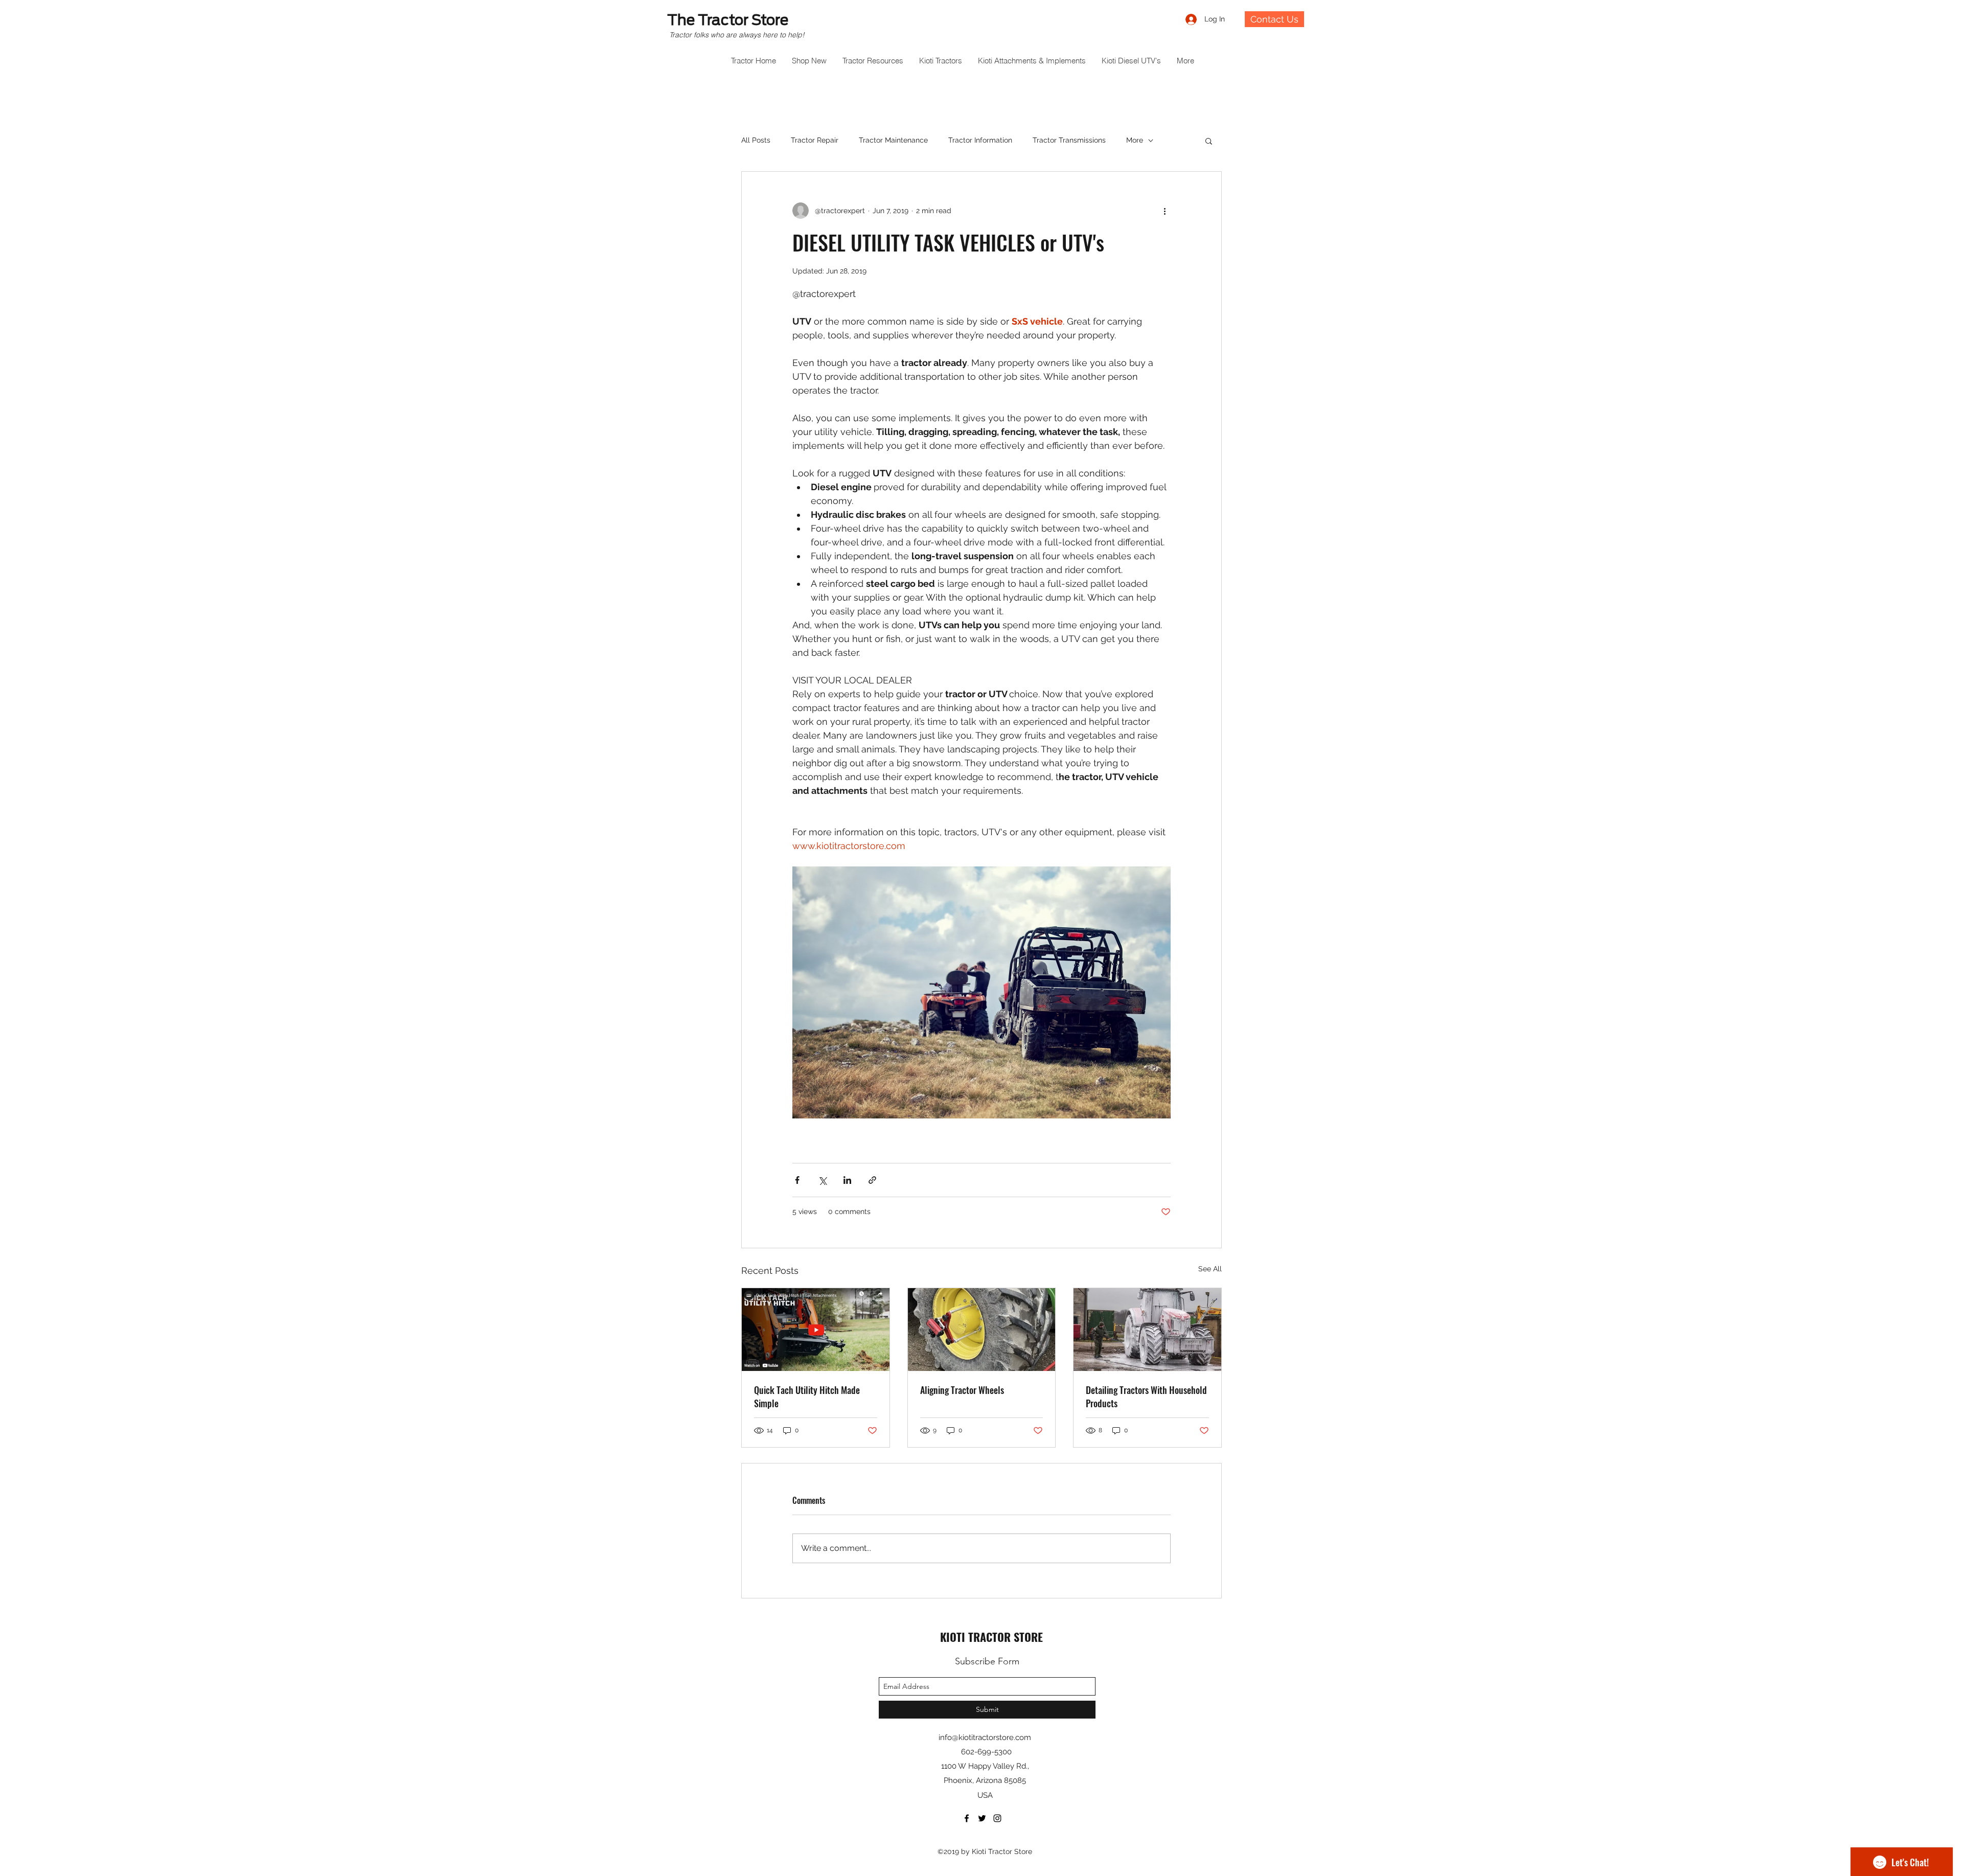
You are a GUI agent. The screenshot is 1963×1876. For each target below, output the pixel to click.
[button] (1209, 141)
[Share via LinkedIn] (847, 1180)
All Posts (756, 140)
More (1135, 140)
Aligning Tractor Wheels (962, 1390)
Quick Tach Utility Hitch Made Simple (807, 1397)
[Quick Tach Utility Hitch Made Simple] (816, 1330)
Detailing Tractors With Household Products (1146, 1397)
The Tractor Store (728, 20)
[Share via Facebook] (797, 1180)
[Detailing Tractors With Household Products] (1147, 1330)
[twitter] (982, 1818)
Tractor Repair (815, 140)
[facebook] (967, 1818)
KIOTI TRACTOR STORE (991, 1637)
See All (1210, 1269)
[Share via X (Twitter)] (822, 1180)
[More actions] (1165, 211)
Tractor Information (980, 140)
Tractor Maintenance (893, 140)
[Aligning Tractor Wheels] (982, 1330)
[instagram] (997, 1818)
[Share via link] (872, 1180)
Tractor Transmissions (1069, 140)
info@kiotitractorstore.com (985, 1737)
